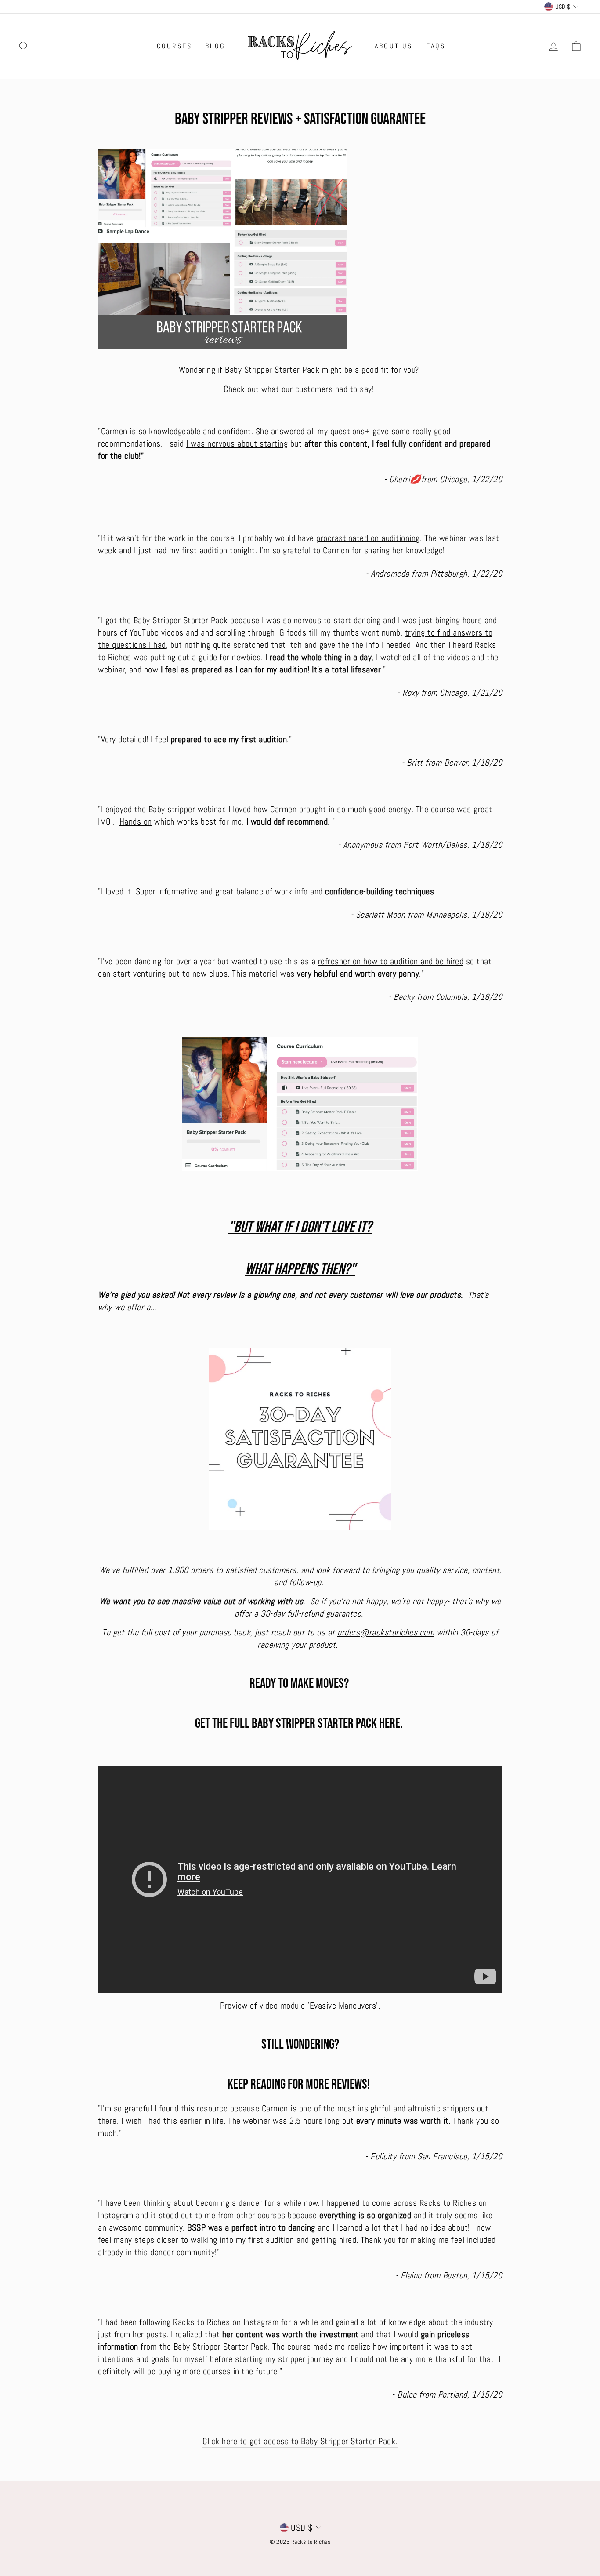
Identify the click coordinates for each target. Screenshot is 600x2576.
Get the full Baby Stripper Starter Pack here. (300, 1724)
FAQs (436, 46)
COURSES (174, 46)
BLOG (215, 46)
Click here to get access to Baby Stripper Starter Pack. (300, 2441)
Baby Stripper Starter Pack (272, 370)
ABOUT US (394, 46)
